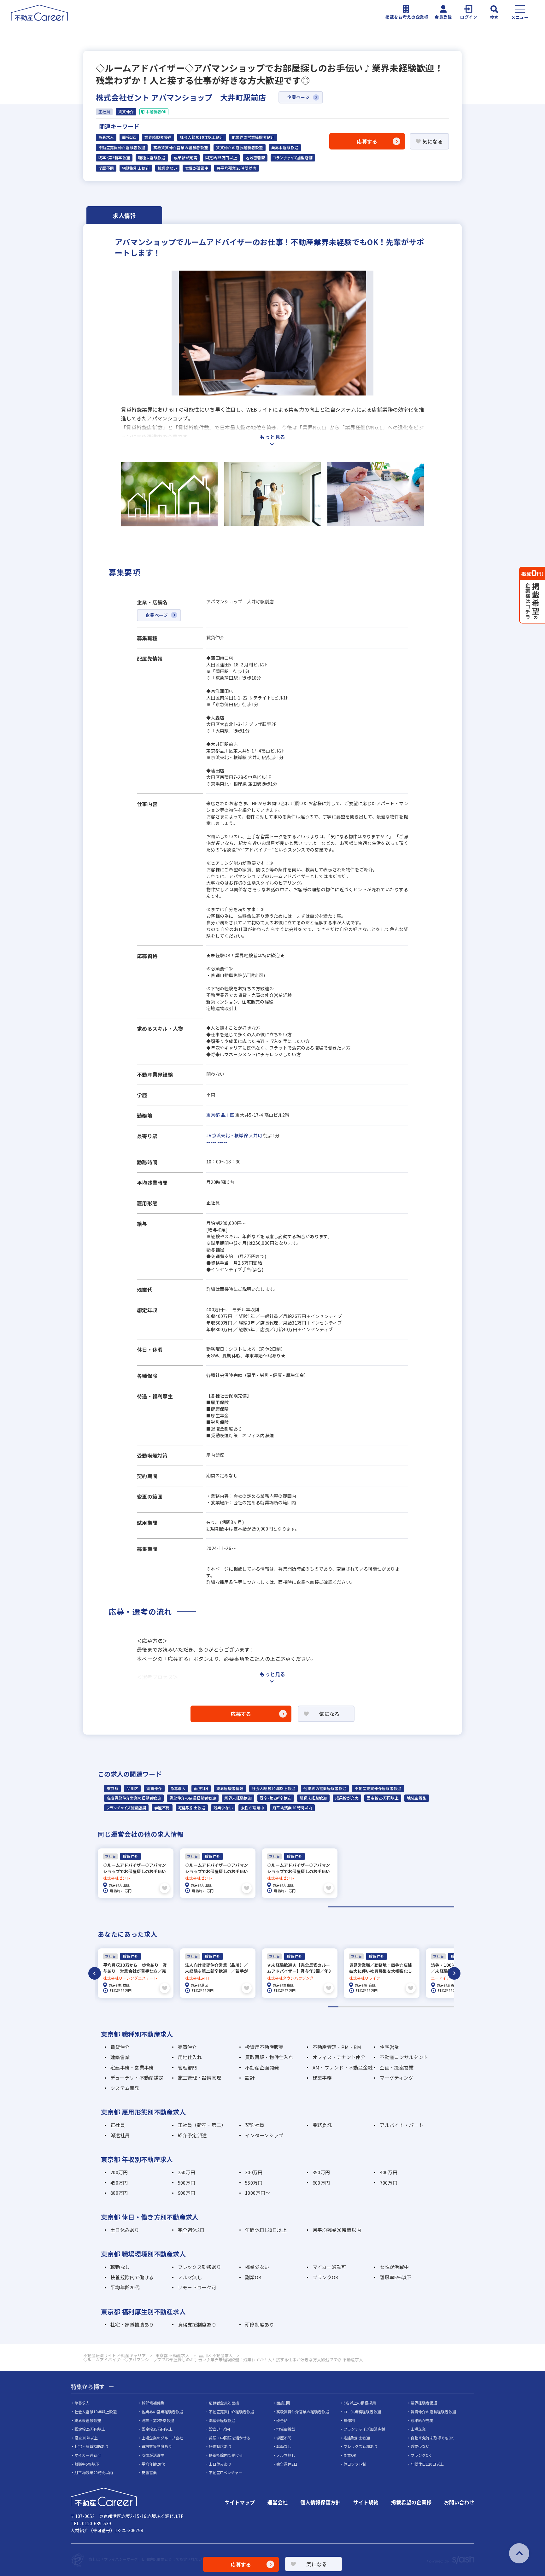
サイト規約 (366, 2502)
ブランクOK (326, 2277)
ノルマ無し (190, 2277)
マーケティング (396, 2078)
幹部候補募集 (153, 2403)
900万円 (187, 2193)
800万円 (119, 2193)
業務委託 (322, 2125)
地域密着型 (255, 158)
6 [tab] (386, 2007)
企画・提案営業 (397, 2067)
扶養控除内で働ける (132, 2277)
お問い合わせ (459, 2502)
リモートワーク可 (197, 2287)
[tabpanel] (136, 1873)
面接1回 (129, 137)
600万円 (321, 2183)
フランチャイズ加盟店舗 (293, 158)
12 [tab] (449, 2007)
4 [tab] (365, 2007)
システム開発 (125, 2088)
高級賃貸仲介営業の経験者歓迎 (181, 148)
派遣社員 (120, 2135)
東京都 (213, 1115)
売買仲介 (188, 2047)
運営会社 (278, 2502)
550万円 (254, 2183)
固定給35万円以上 (157, 2429)
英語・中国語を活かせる (230, 2438)
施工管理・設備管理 (200, 2078)
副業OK (253, 2277)
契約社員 (255, 2125)
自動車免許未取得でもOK (432, 2438)
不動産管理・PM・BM (337, 2047)
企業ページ (298, 97)
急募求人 (106, 137)
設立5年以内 (219, 2429)
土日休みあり (125, 2230)
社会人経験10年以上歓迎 (202, 137)
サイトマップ (240, 2502)
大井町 (256, 1135)
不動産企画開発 (262, 2067)
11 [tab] (438, 2007)
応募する (367, 141)
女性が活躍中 (197, 168)
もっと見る (272, 437)
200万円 (119, 2172)
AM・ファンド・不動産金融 (343, 2067)
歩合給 (282, 2420)
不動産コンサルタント (404, 2057)
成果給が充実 (185, 158)
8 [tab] (407, 2007)
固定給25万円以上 (221, 158)
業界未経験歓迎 (285, 148)
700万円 (388, 2183)
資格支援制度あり (197, 2324)
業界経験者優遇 (158, 137)
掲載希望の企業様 (411, 2502)
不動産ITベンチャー (226, 2472)
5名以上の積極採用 (360, 2403)
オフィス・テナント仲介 (339, 2057)
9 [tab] (417, 2007)
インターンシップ (264, 2135)
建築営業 (120, 2057)
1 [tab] (391, 1907)
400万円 (388, 2172)
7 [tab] (396, 2007)
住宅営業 (389, 2047)
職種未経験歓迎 (152, 158)
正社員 (118, 2125)
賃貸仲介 (154, 1789)
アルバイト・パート (401, 2125)
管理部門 (188, 2067)
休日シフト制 (355, 2464)
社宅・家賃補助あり (132, 2324)
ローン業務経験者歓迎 (362, 2412)
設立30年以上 (86, 2438)
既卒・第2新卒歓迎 (114, 158)
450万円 (119, 2183)
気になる (433, 141)
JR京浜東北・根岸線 (227, 1135)
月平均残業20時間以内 (237, 168)
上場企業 (418, 2429)
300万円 (254, 2172)
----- (211, 1142)
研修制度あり (260, 2324)
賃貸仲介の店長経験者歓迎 (239, 148)
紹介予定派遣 (192, 2135)
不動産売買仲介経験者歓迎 (122, 148)
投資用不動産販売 (264, 2047)
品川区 (228, 1115)
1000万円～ (258, 2193)
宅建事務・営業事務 (132, 2067)
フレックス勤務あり (200, 2267)
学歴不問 (106, 168)
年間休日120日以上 (266, 2230)
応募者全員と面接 (224, 2403)
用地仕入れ (190, 2057)
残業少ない (167, 168)
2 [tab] (344, 2007)
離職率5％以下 (396, 2277)
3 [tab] (354, 2007)
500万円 (187, 2183)
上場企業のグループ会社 (162, 2438)
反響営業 (149, 2472)
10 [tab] (428, 2007)
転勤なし (120, 2267)
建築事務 (322, 2078)
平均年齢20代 (125, 2287)
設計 (250, 2078)
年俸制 (349, 2420)
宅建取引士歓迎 (136, 168)
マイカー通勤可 (329, 2267)
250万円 (187, 2172)
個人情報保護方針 (320, 2502)
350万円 (321, 2172)
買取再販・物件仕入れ (269, 2057)
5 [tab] (375, 2007)
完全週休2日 (191, 2230)
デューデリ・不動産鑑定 (137, 2078)
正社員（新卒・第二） (202, 2125)
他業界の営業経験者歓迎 (253, 137)
